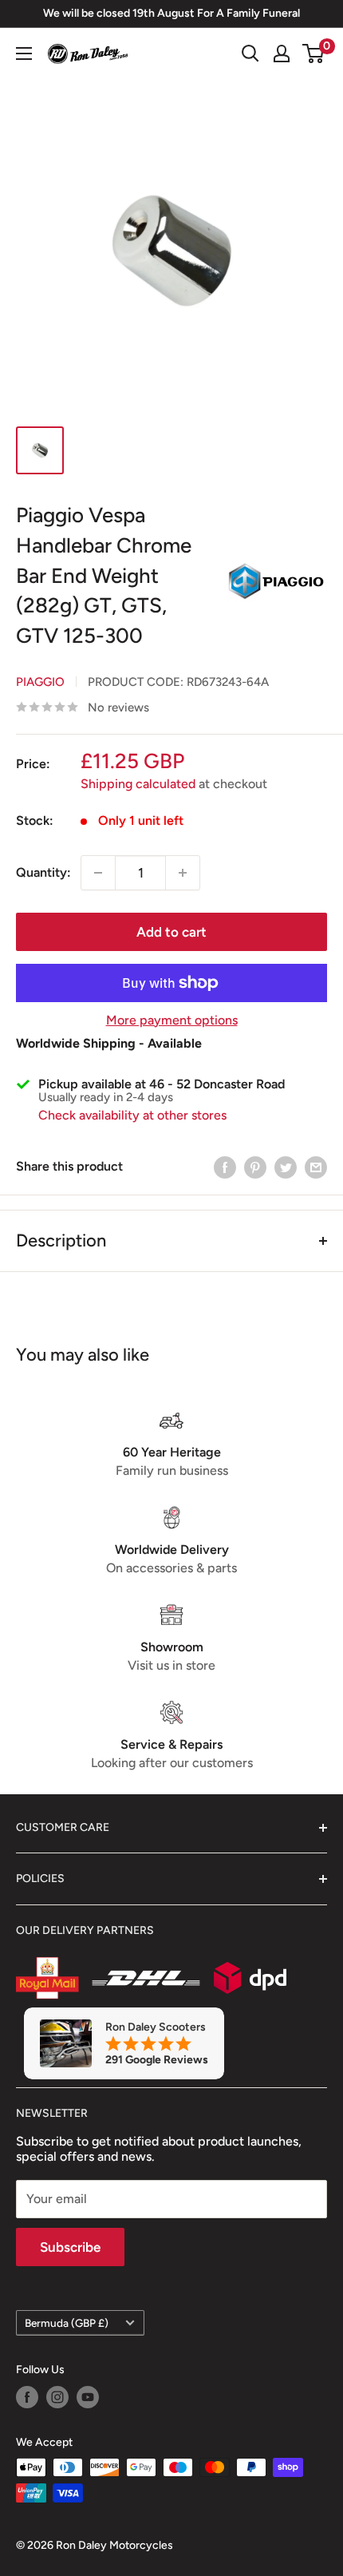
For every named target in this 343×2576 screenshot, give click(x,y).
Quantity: (43, 872)
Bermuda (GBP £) (67, 2323)
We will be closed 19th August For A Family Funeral (171, 13)
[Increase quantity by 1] (183, 873)
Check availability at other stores (132, 1115)
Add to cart (171, 932)
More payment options (172, 1020)
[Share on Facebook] (225, 1167)
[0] (314, 54)
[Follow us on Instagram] (57, 2397)
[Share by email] (316, 1167)
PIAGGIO (40, 682)
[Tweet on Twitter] (286, 1167)
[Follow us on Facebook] (27, 2397)
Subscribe (70, 2247)
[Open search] (250, 54)
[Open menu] (24, 54)
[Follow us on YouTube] (88, 2397)
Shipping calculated (138, 784)
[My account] (282, 54)
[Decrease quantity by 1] (98, 873)
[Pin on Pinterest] (255, 1167)
